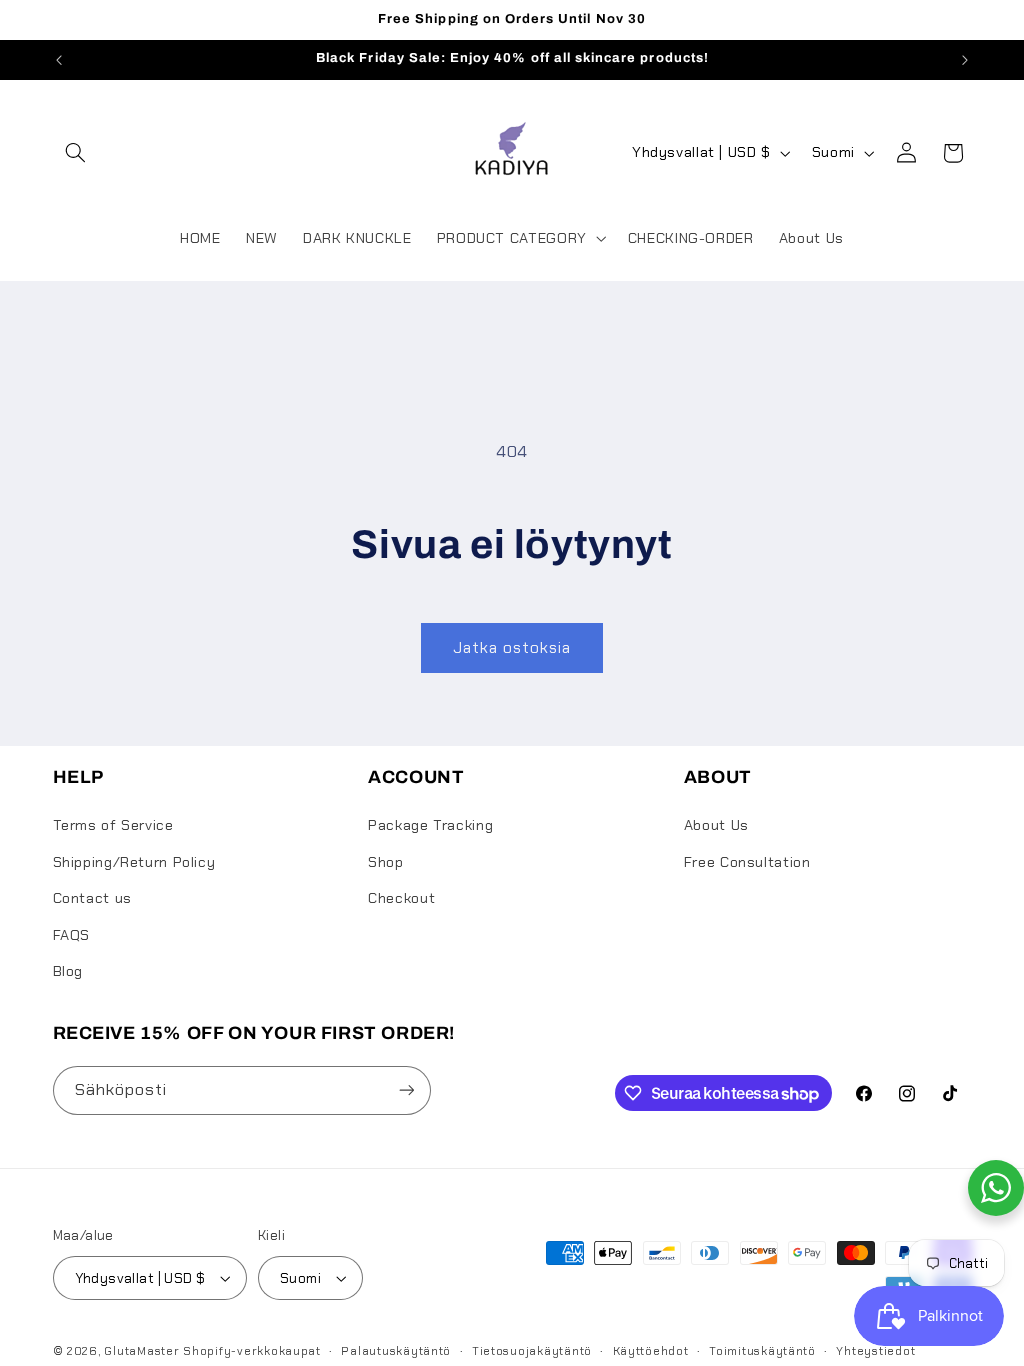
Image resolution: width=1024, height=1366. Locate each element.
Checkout (401, 898)
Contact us (92, 898)
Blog (68, 971)
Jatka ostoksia (512, 647)
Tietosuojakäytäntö (532, 1351)
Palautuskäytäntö (396, 1351)
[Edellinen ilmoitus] (59, 60)
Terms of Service (113, 825)
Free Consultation (747, 862)
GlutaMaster (141, 1351)
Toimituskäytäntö (762, 1351)
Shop (386, 862)
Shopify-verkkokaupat (252, 1351)
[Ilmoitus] (965, 60)
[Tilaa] (406, 1090)
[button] (76, 153)
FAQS (72, 935)
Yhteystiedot (875, 1351)
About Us (716, 825)
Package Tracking (430, 825)
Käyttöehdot (651, 1351)
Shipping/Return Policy (134, 862)
